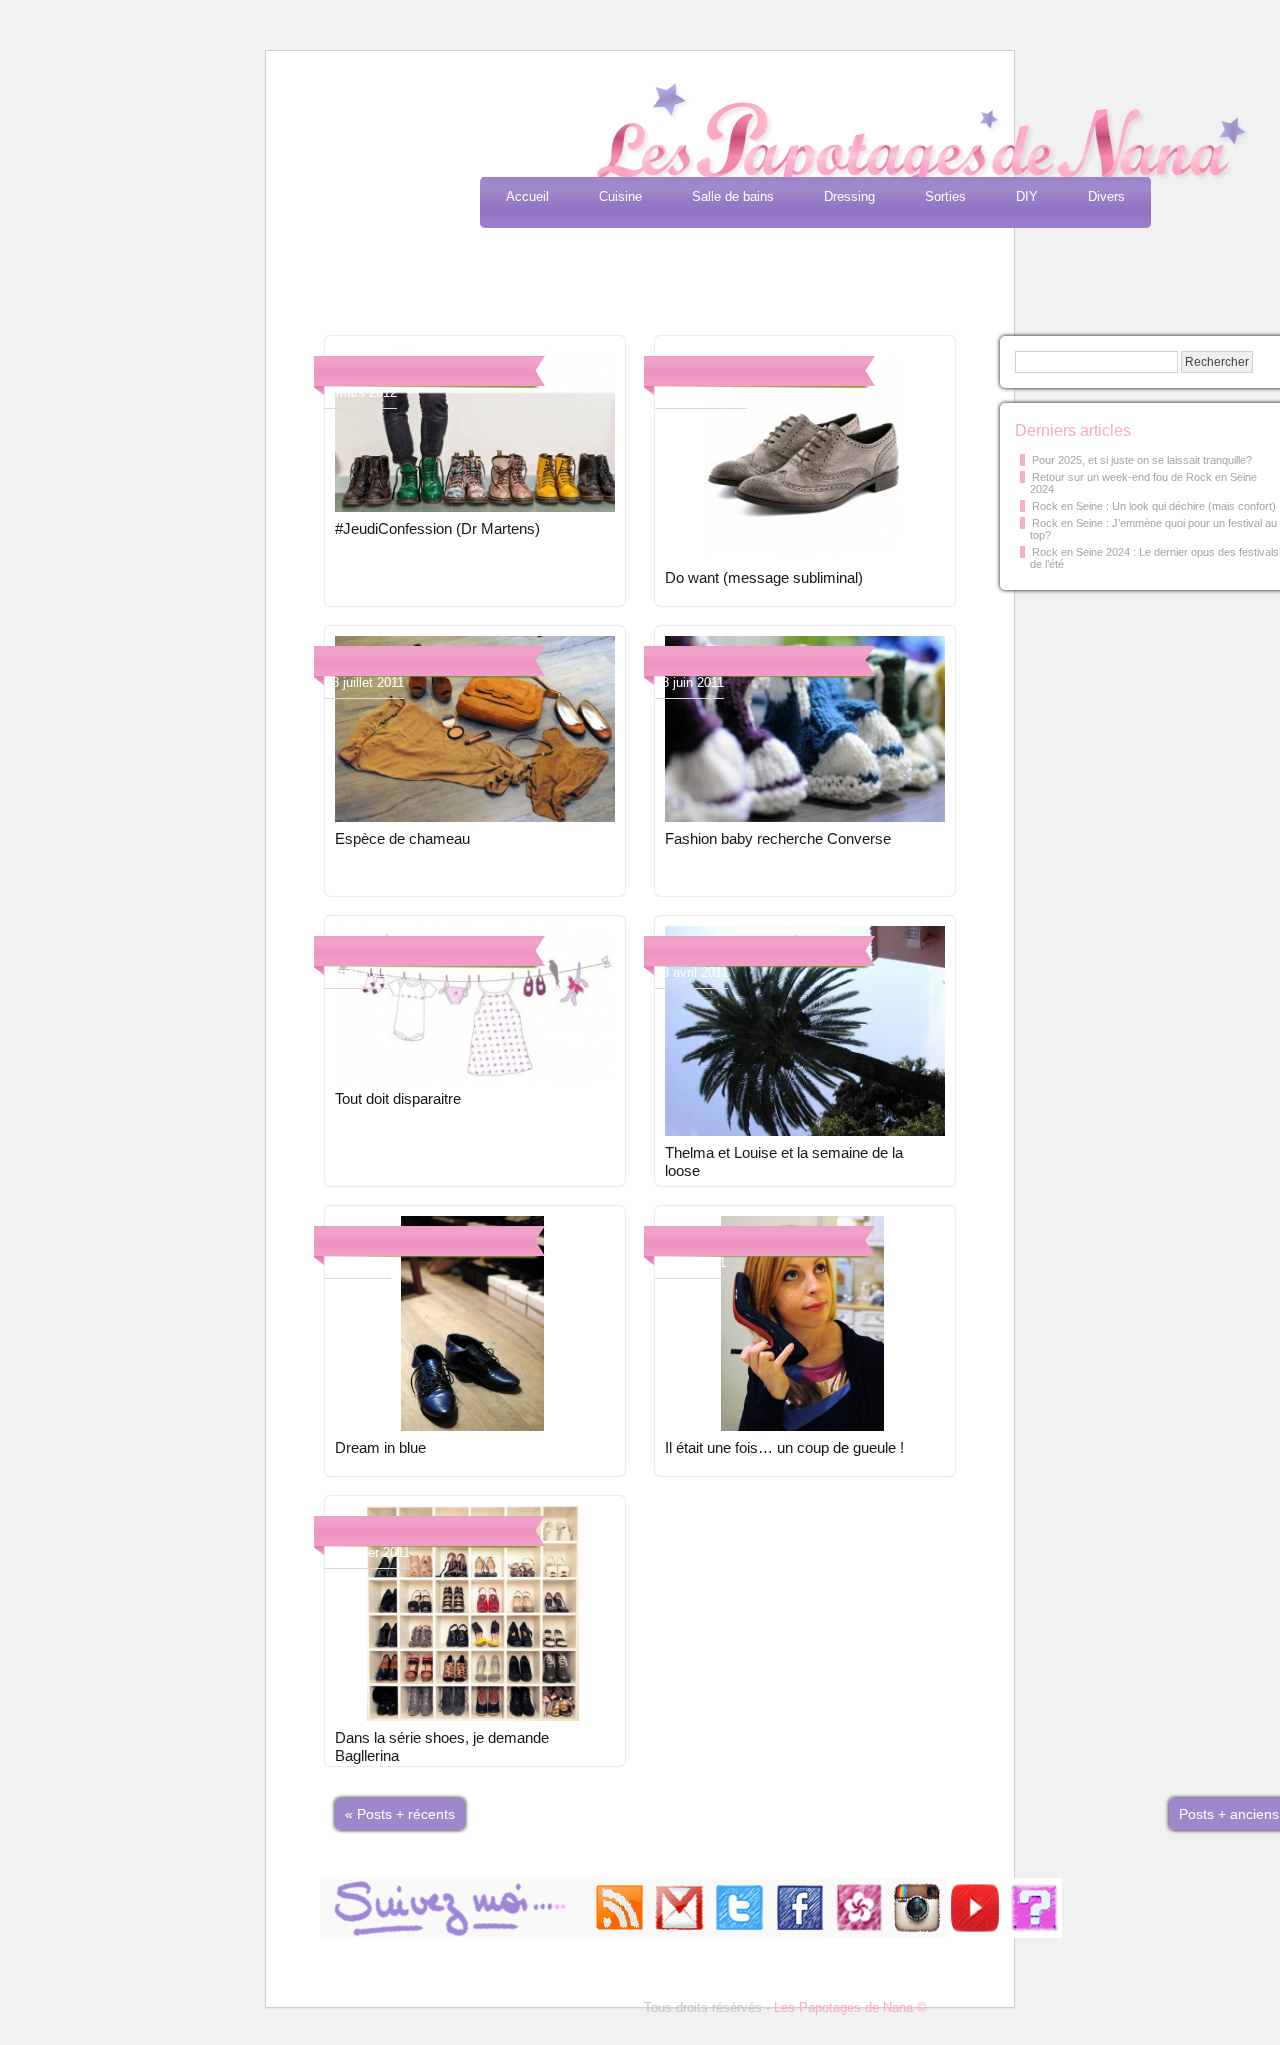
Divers (1106, 196)
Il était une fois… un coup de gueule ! (784, 1447)
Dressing (849, 196)
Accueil (527, 196)
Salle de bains (733, 196)
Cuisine (620, 196)
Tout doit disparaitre (398, 1098)
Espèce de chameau (402, 838)
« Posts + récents (400, 1814)
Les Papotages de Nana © (850, 2007)
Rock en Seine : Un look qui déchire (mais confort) (1154, 506)
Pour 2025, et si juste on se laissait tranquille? (1142, 460)
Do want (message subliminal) (764, 577)
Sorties (945, 196)
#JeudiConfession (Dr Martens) (437, 528)
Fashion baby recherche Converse (778, 838)
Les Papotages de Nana (772, 135)
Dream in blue (380, 1447)
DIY (1027, 196)
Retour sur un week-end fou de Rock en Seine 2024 (1143, 483)
